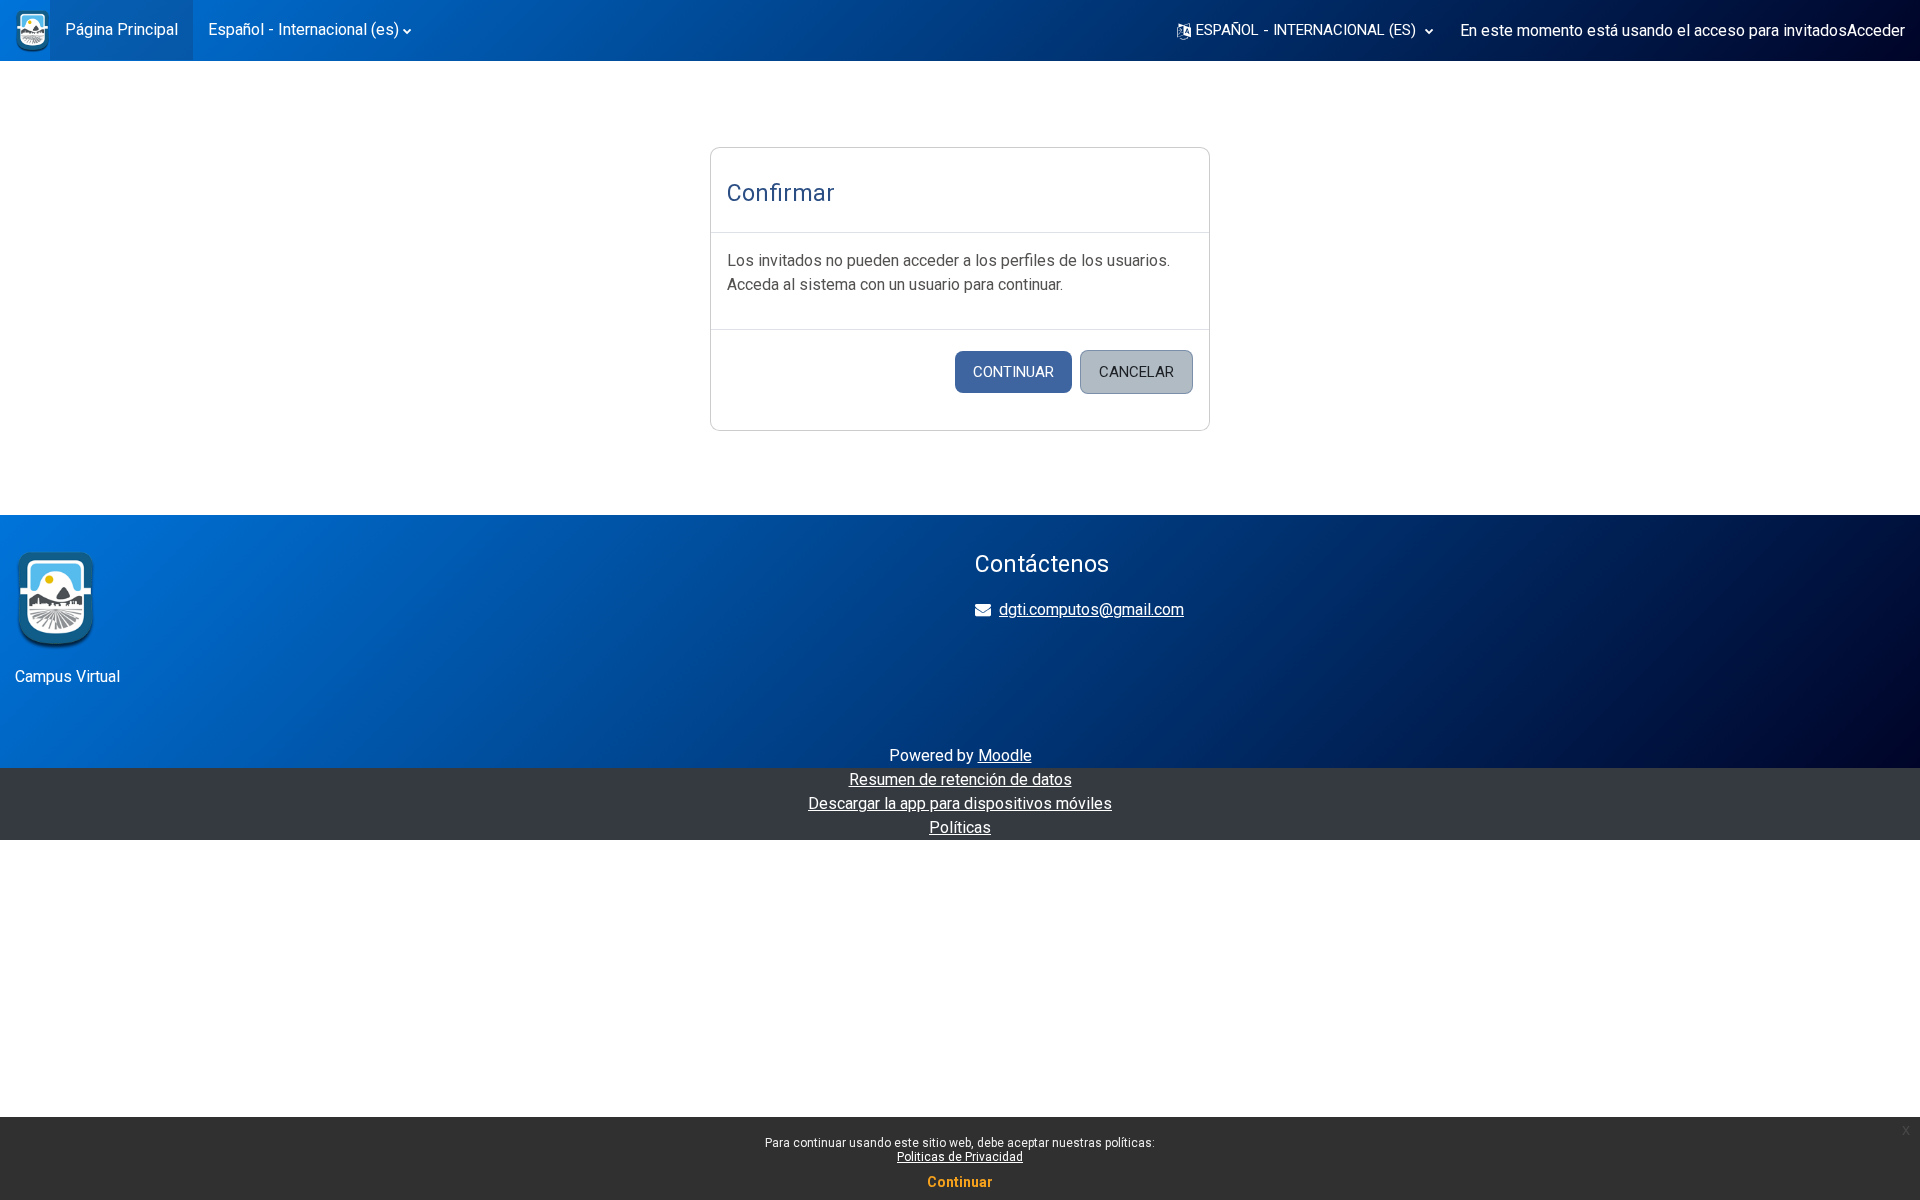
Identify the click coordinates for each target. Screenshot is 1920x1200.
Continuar (1013, 372)
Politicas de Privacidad (960, 1157)
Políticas (960, 827)
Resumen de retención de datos (960, 779)
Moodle (1005, 755)
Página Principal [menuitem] (121, 29)
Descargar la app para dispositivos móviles (960, 803)
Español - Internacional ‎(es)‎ (303, 29)
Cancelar (1136, 372)
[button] (1305, 30)
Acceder (1876, 30)
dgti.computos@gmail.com (1091, 609)
